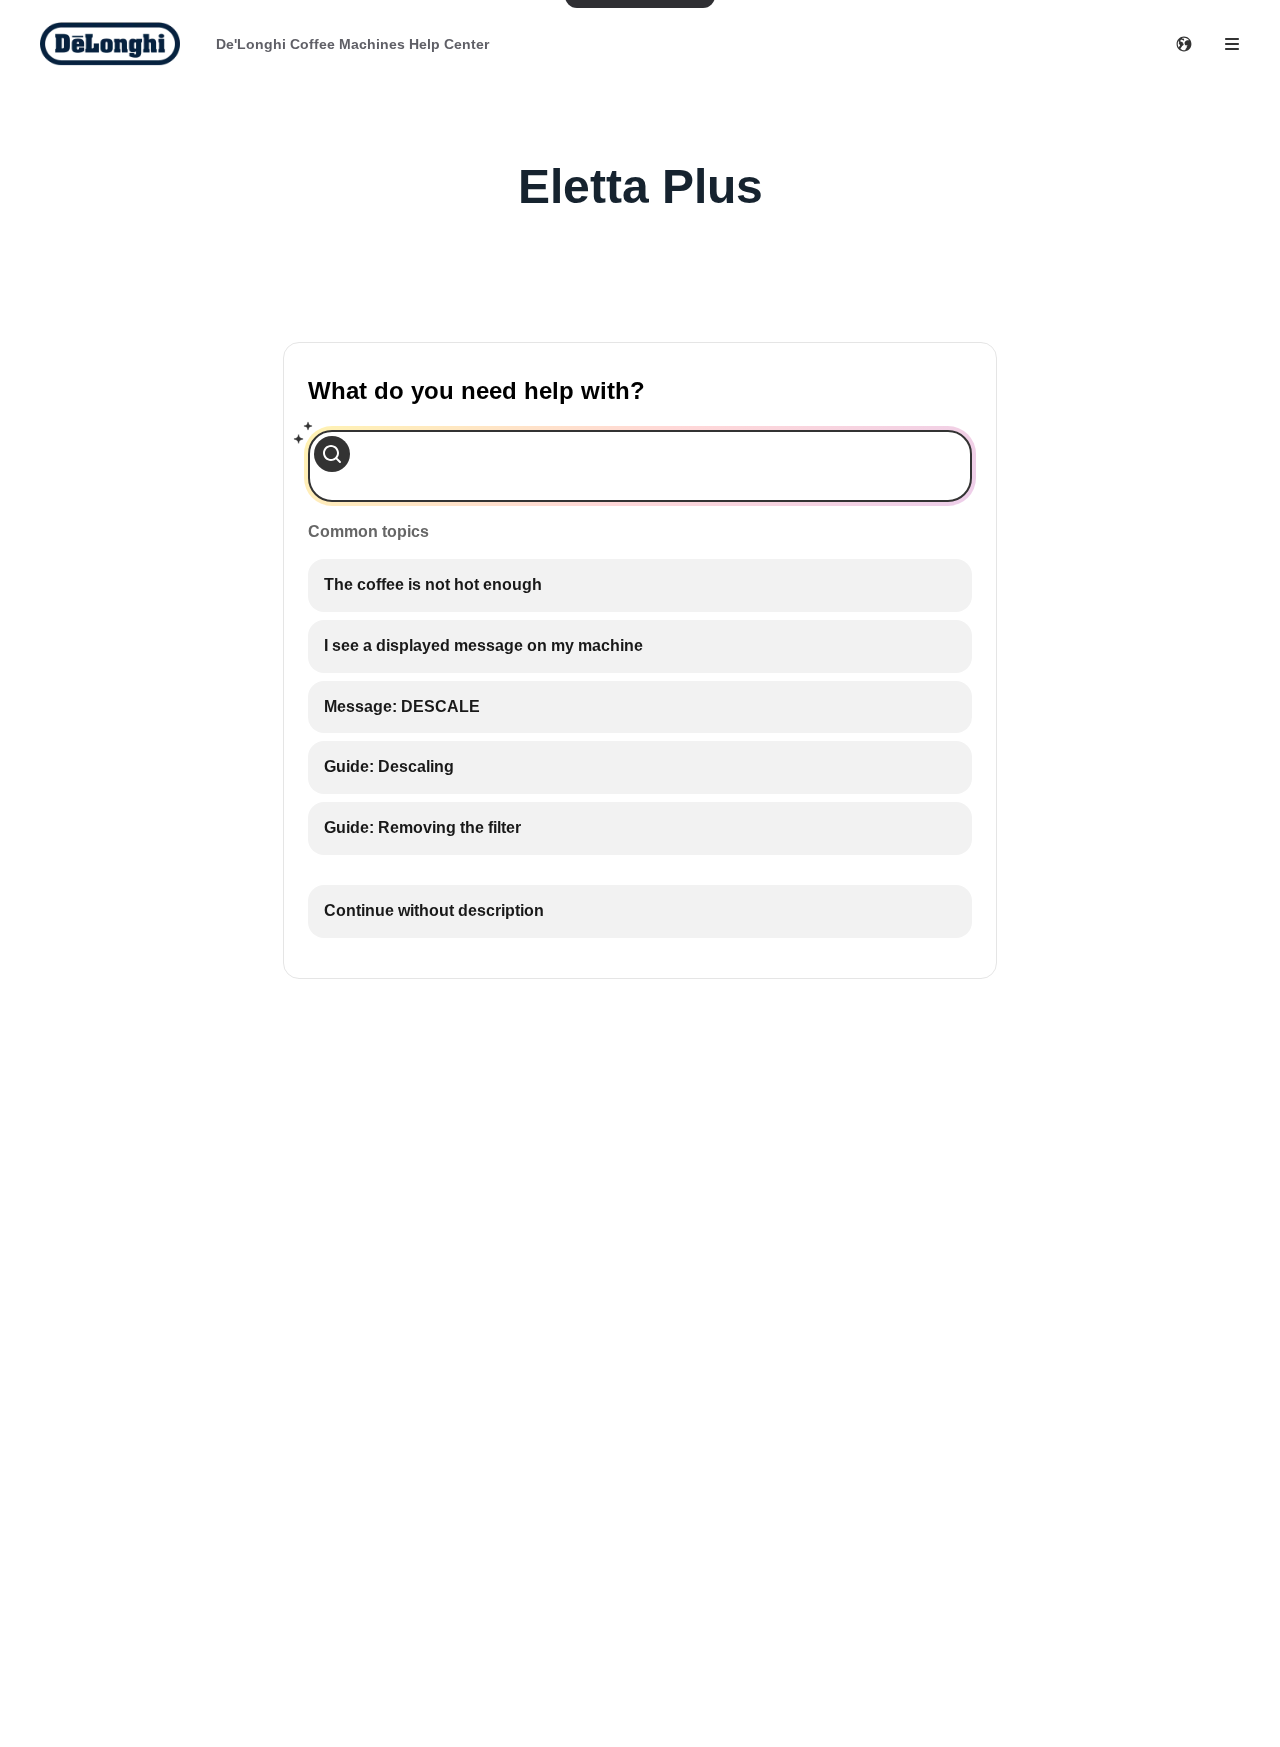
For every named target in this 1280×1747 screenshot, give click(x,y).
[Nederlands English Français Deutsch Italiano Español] (1184, 44)
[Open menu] (1232, 44)
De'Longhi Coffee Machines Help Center (352, 44)
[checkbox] (640, 585)
